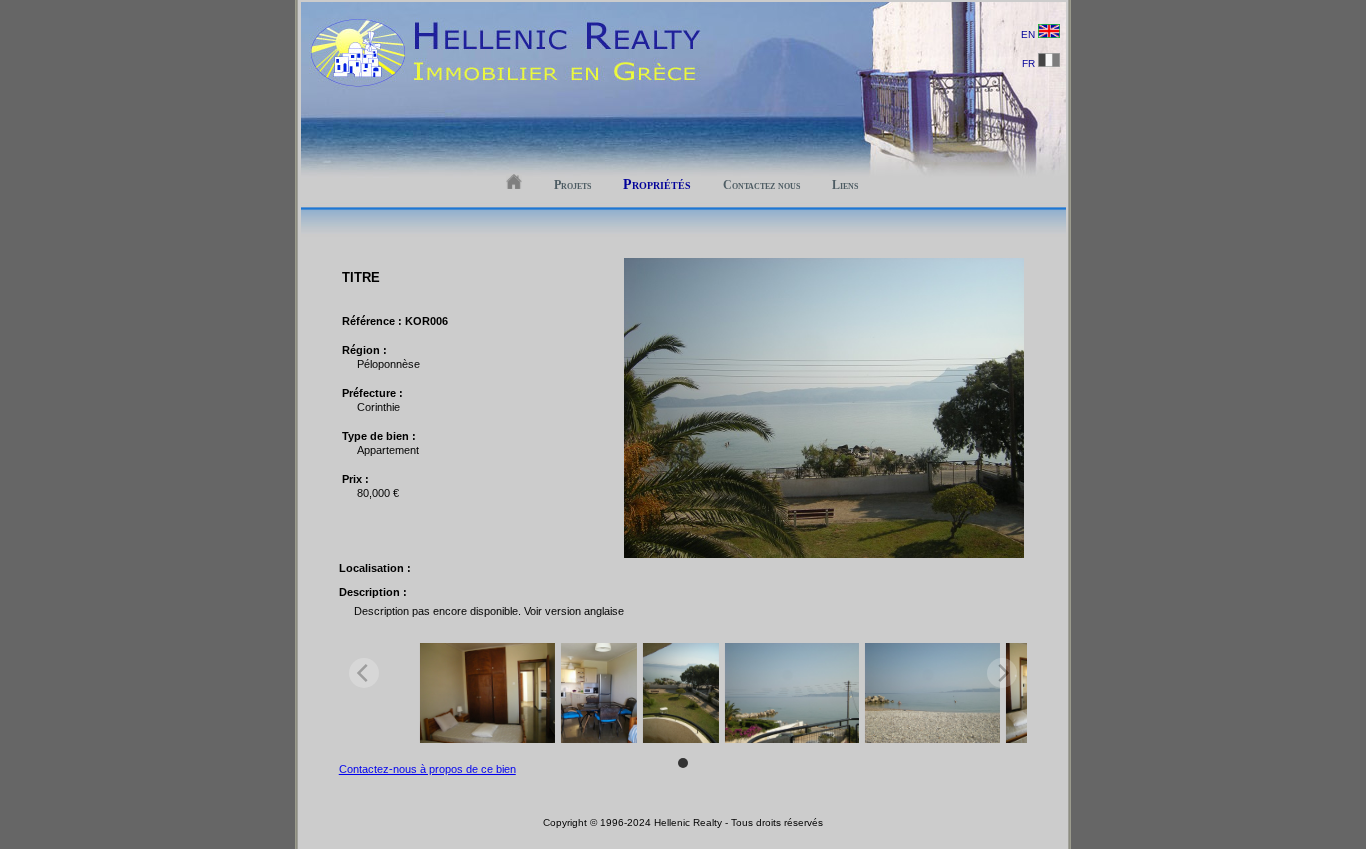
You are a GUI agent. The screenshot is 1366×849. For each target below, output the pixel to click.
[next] (1002, 673)
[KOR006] (824, 554)
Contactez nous (761, 185)
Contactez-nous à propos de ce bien (427, 769)
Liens (845, 185)
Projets (572, 185)
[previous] (364, 673)
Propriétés (657, 184)
